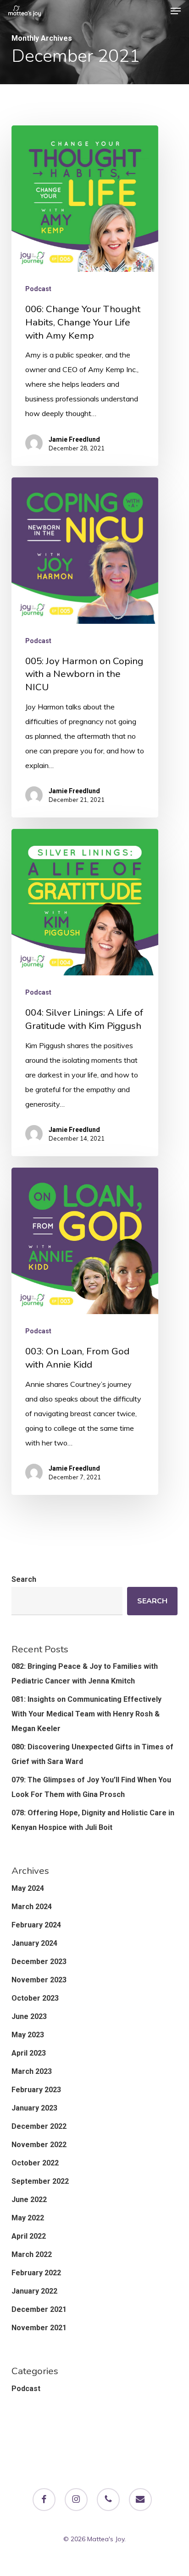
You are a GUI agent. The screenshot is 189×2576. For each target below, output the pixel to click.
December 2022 (39, 2126)
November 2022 (39, 2145)
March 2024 (32, 1907)
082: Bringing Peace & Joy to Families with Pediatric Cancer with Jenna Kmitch (85, 1674)
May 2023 (28, 2035)
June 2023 (29, 2016)
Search (24, 1579)
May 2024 (28, 1888)
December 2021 (39, 2309)
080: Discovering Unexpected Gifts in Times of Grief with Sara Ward (92, 1754)
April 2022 (29, 2236)
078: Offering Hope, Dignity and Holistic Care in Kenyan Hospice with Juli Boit (93, 1820)
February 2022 (36, 2273)
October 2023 (35, 1998)
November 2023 (39, 1980)
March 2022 (32, 2254)
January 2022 (34, 2291)
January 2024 (34, 1943)
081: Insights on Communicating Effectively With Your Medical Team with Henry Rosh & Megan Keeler (86, 1714)
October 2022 (35, 2163)
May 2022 (28, 2218)
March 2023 (32, 2071)
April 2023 (29, 2053)
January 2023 (34, 2108)
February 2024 (36, 1925)
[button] (176, 11)
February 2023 (36, 2090)
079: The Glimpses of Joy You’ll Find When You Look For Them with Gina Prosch (91, 1787)
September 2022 (40, 2181)
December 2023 (39, 1962)
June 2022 (29, 2200)
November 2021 (39, 2328)
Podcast (38, 289)
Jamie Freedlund (74, 439)
